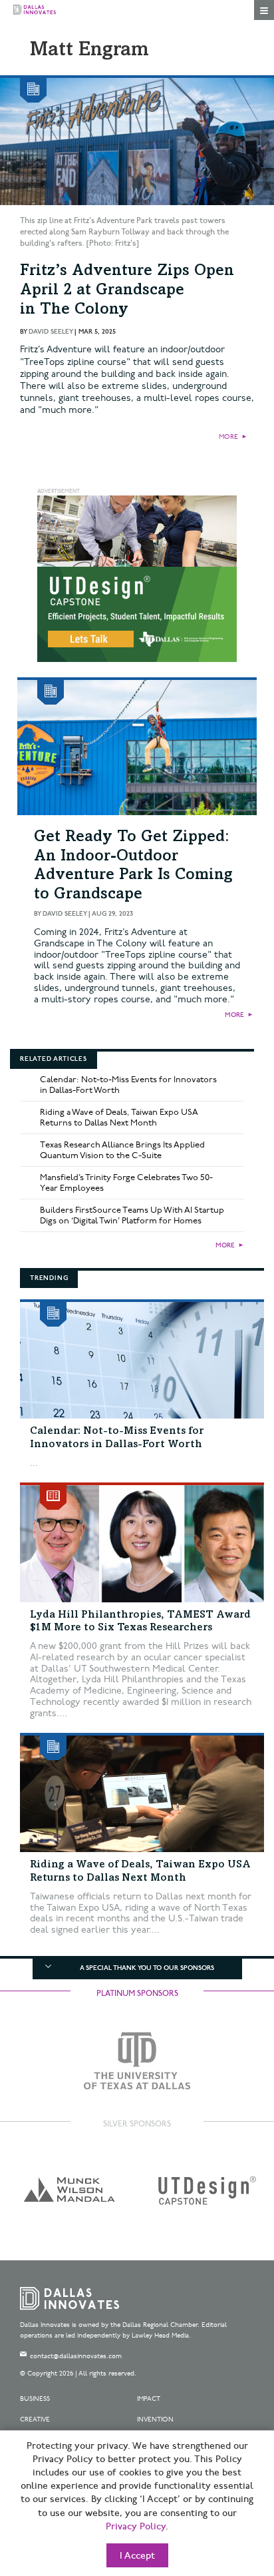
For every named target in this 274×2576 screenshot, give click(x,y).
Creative (35, 2419)
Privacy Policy (136, 2527)
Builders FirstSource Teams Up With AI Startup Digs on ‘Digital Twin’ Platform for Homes (132, 1215)
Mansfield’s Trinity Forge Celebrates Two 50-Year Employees (126, 1183)
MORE (228, 437)
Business (35, 2399)
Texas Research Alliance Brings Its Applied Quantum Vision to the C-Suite (122, 1150)
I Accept (137, 2556)
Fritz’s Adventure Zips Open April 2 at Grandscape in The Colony (127, 291)
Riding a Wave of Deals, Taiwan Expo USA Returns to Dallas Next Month (119, 1118)
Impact (149, 2399)
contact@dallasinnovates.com (76, 2356)
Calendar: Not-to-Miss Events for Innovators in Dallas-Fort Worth (128, 1085)
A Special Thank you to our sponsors (147, 1968)
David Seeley (51, 332)
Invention (155, 2419)
